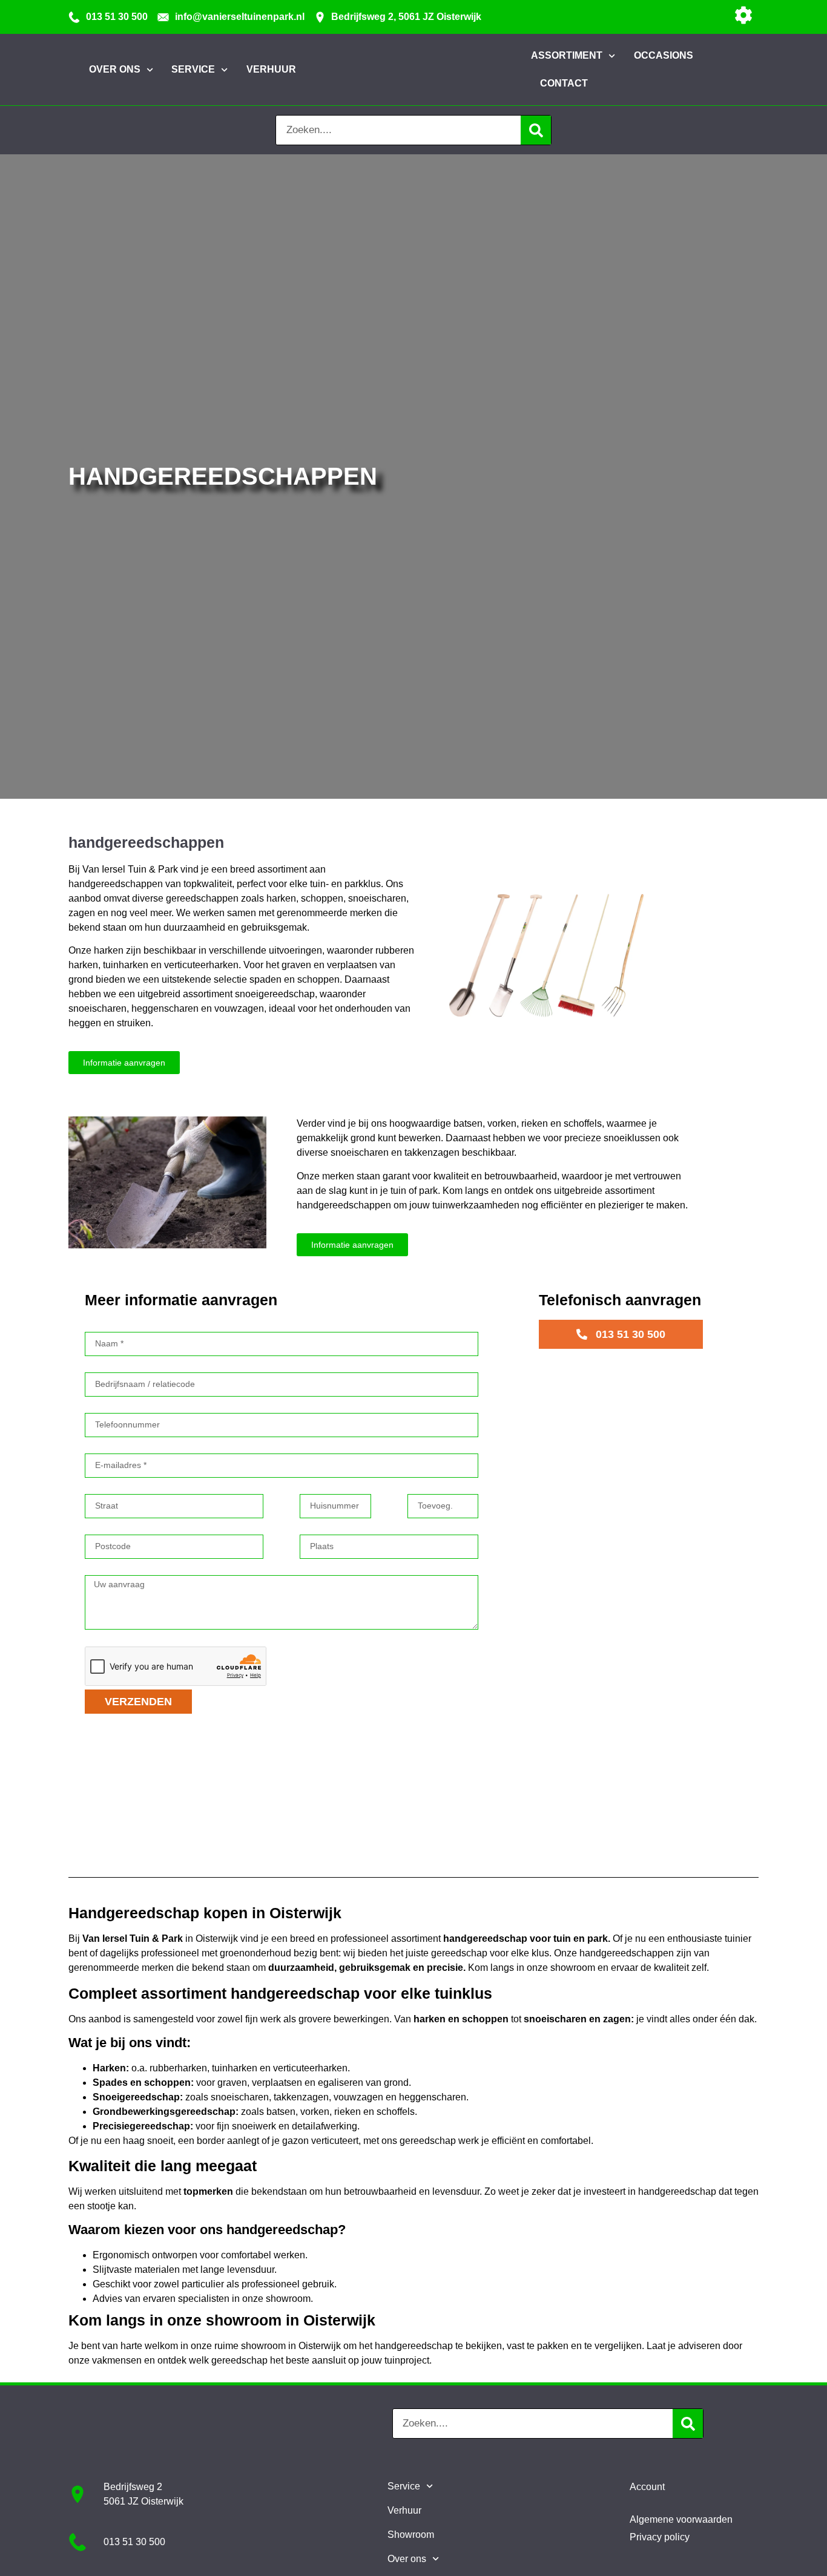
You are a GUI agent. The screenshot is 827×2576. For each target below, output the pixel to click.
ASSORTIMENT (567, 55)
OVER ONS (115, 69)
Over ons (407, 2559)
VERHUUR (271, 69)
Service (404, 2486)
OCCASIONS (664, 55)
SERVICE (193, 69)
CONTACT (564, 83)
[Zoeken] (536, 130)
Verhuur (404, 2510)
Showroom (411, 2535)
